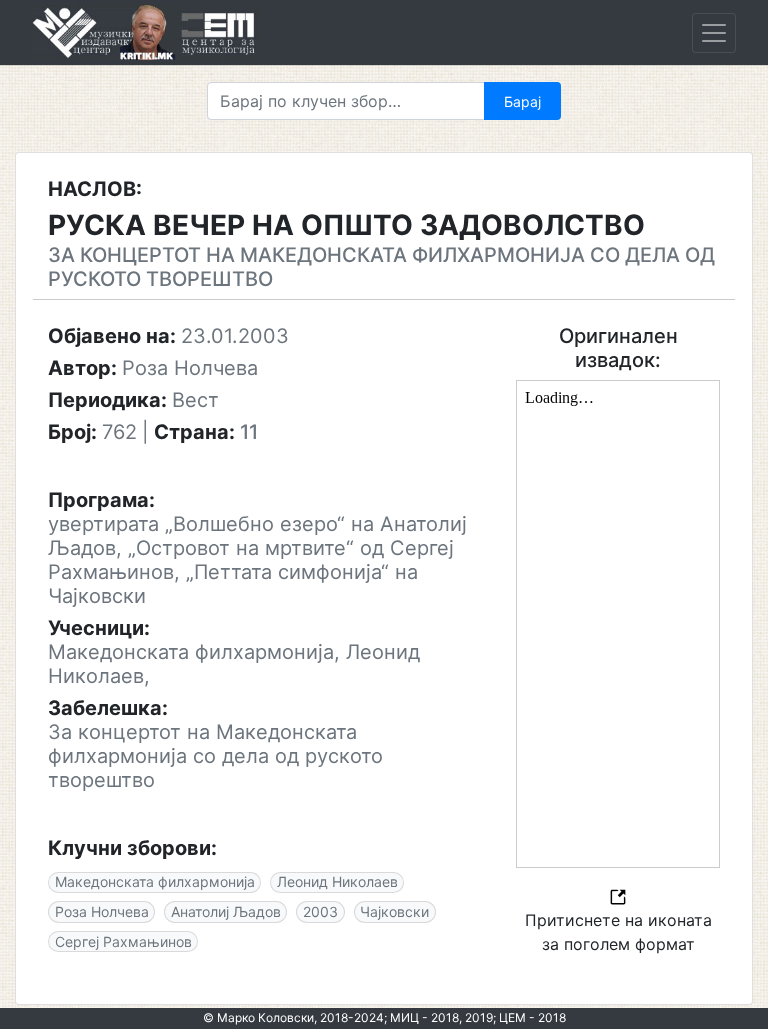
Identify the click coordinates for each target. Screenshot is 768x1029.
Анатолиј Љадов (226, 911)
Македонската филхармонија (155, 881)
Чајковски (394, 911)
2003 (320, 911)
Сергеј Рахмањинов (123, 941)
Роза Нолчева (102, 911)
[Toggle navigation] (714, 33)
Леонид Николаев (337, 881)
